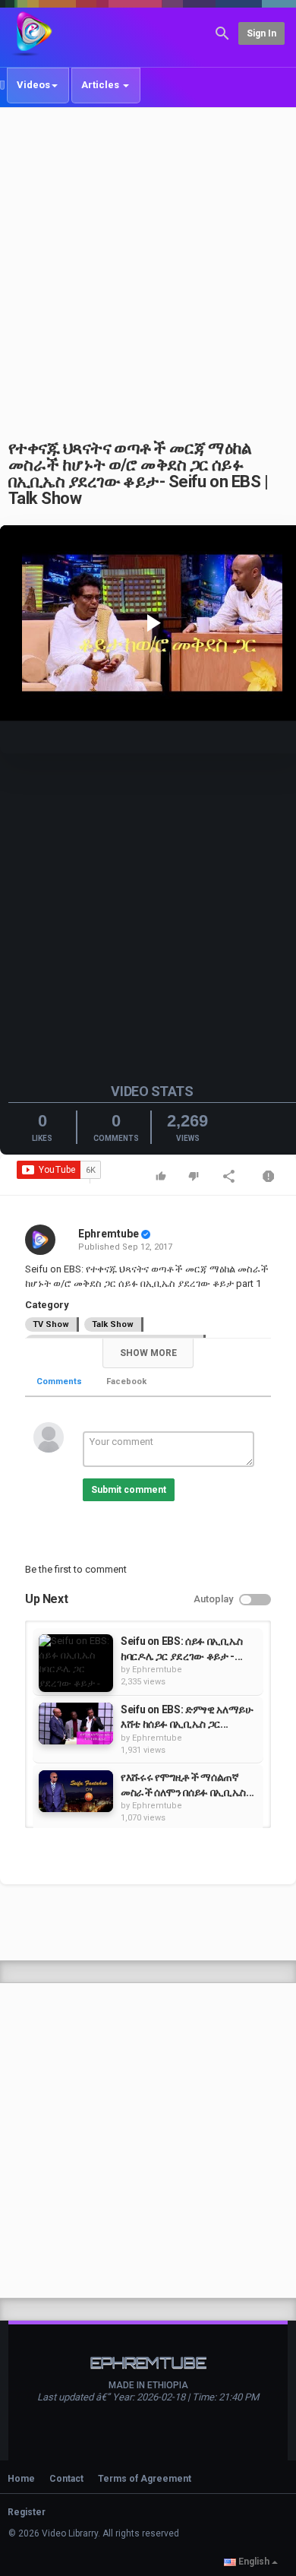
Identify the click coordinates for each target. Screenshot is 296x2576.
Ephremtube (109, 1234)
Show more (148, 1353)
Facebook (126, 1381)
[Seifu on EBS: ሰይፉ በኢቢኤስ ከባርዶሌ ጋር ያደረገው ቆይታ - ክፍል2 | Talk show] (76, 1663)
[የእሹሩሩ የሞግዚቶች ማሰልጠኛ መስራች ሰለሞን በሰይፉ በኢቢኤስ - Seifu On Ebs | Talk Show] (76, 1791)
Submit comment (129, 1490)
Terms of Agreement (145, 2479)
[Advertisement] (148, 265)
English (254, 2562)
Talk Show (113, 1324)
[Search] (222, 32)
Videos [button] (33, 85)
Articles (101, 85)
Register (27, 2512)
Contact (66, 2479)
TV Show (51, 1324)
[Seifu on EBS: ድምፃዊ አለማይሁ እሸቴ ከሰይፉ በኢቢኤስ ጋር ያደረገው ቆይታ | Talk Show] (76, 1724)
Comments (59, 1381)
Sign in (261, 33)
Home (21, 2479)
